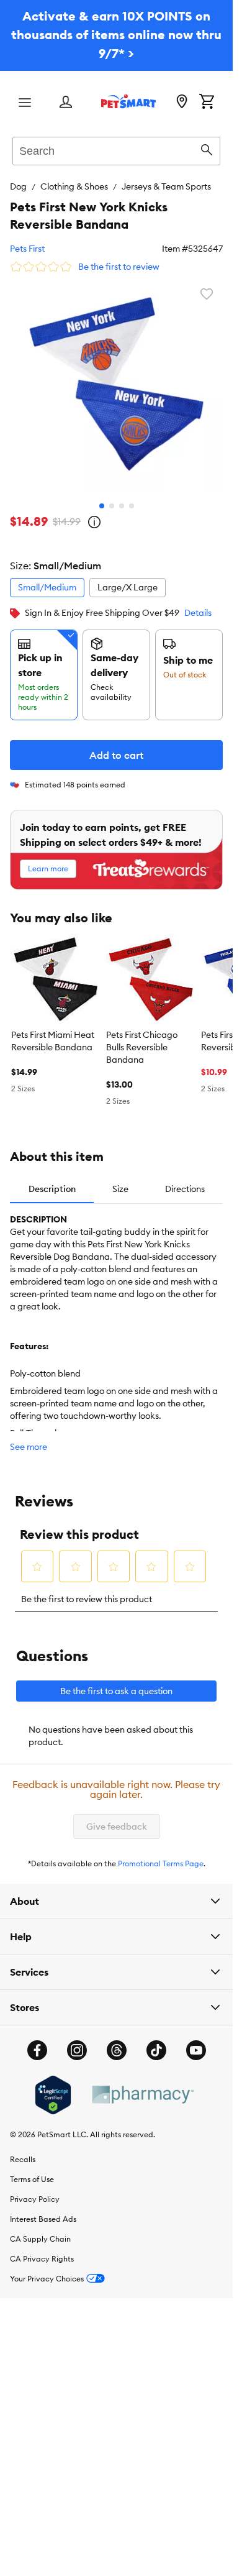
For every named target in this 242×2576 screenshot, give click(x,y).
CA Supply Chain (40, 2239)
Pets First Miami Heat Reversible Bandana (53, 1041)
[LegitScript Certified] (53, 2095)
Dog (18, 186)
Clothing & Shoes (74, 186)
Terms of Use (32, 2179)
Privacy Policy (35, 2199)
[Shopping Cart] (207, 103)
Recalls (23, 2159)
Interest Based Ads (43, 2219)
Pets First (27, 249)
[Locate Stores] (182, 103)
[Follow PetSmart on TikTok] (156, 2050)
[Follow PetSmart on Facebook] (37, 2050)
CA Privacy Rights (42, 2259)
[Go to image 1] (102, 506)
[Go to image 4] (132, 506)
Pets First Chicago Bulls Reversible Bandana (142, 1047)
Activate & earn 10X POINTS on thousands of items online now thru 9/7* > (116, 34)
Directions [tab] (185, 1189)
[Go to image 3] (122, 506)
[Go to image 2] (112, 506)
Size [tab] (120, 1189)
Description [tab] (52, 1189)
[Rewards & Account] (66, 103)
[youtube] (196, 2050)
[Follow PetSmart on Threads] (117, 2050)
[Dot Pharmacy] (142, 2095)
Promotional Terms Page (161, 1863)
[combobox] (116, 149)
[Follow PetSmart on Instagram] (77, 2050)
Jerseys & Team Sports (166, 186)
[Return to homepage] (128, 101)
